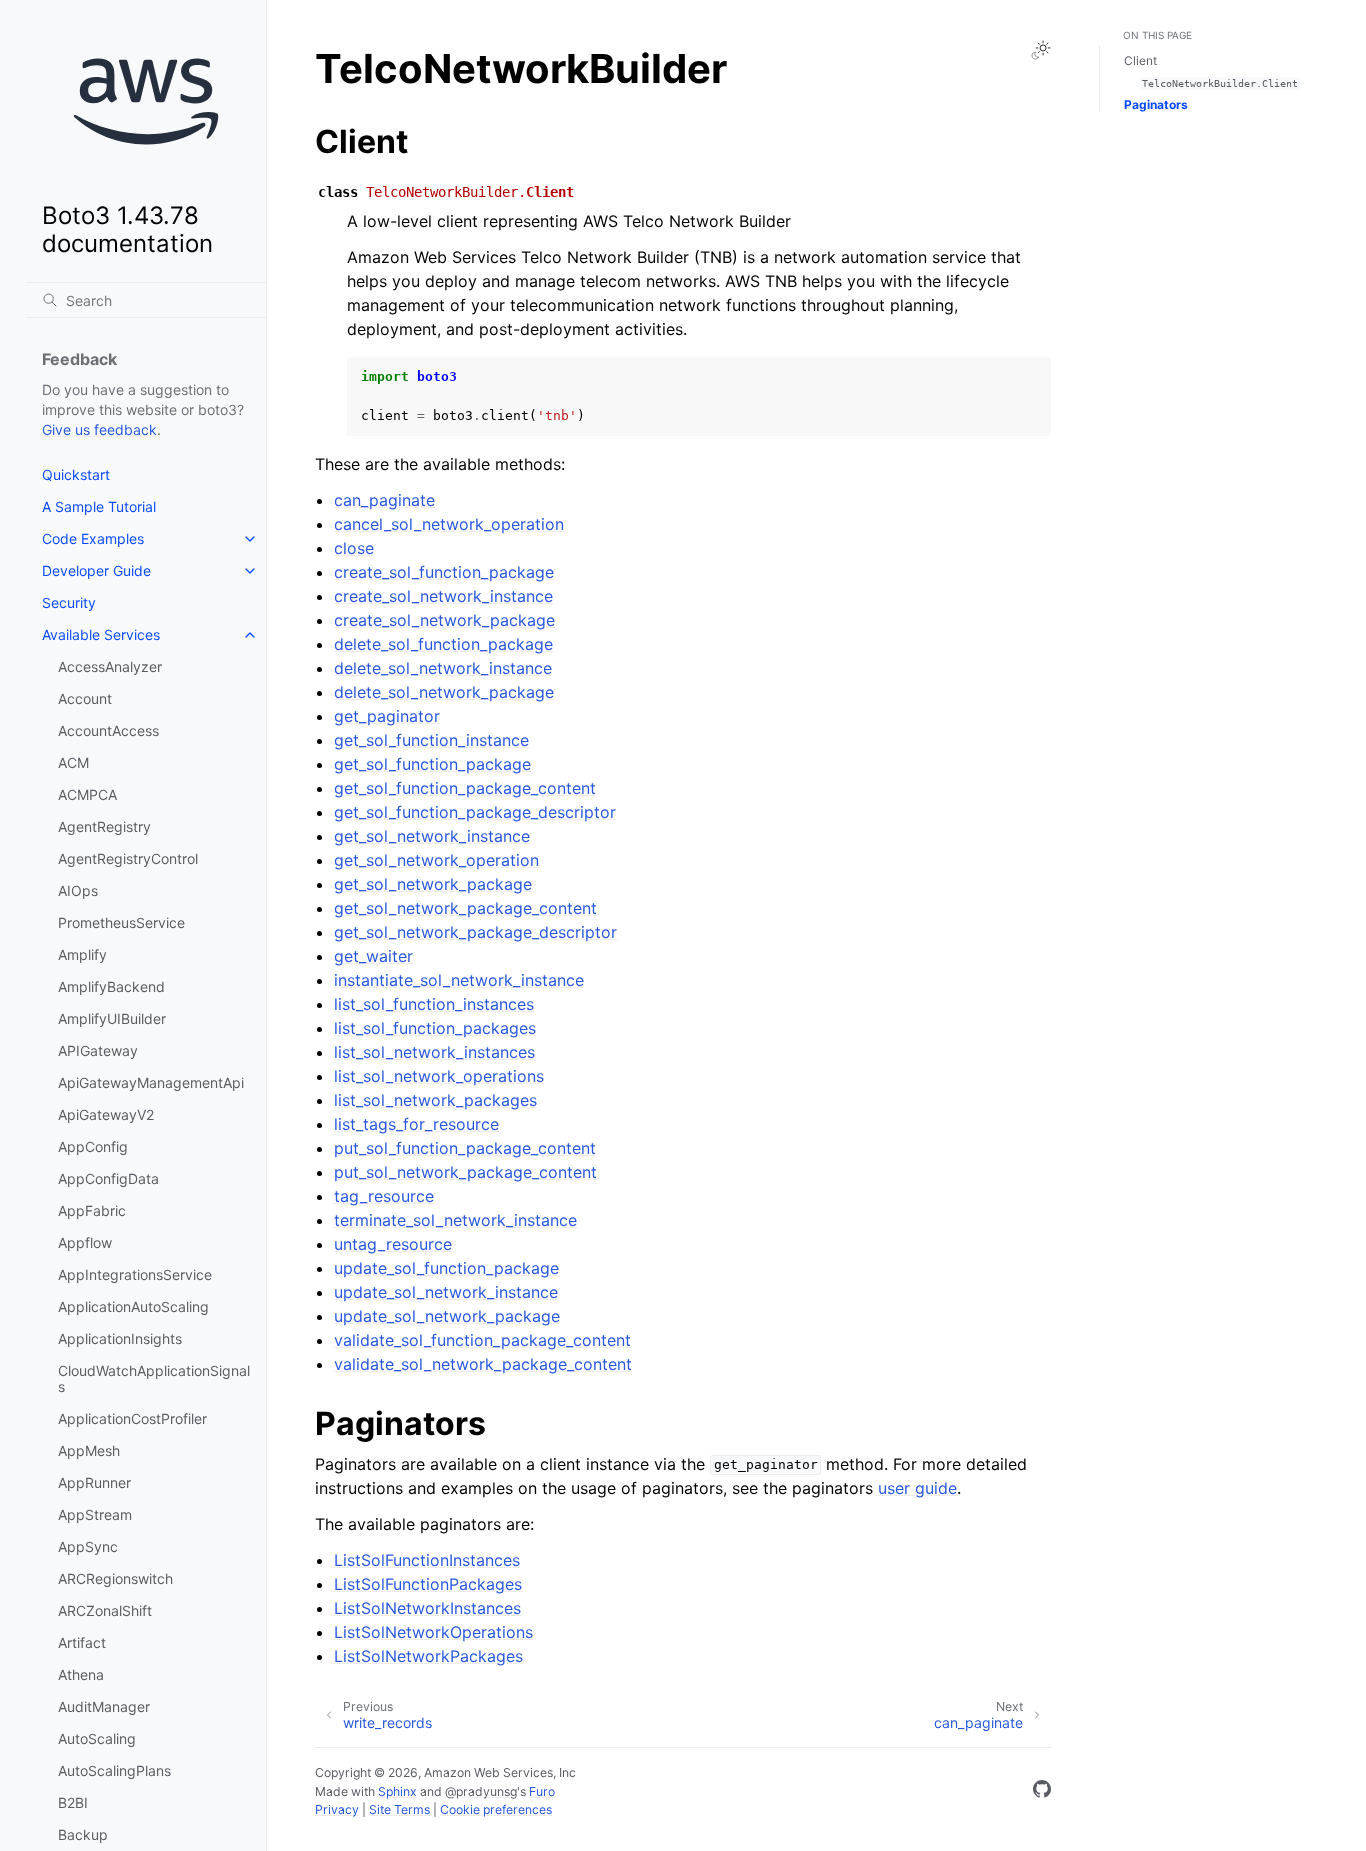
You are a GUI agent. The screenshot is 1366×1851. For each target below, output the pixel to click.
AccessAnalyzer (110, 666)
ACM (73, 762)
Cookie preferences (496, 1809)
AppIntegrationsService (135, 1274)
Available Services (101, 634)
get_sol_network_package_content (465, 908)
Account (85, 698)
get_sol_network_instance (432, 836)
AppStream (95, 1514)
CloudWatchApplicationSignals (154, 1378)
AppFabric (92, 1210)
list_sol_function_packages (435, 1028)
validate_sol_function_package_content (482, 1340)
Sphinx (397, 1791)
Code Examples (93, 538)
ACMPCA (87, 794)
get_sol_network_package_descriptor (475, 932)
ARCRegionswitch (115, 1578)
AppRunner (94, 1482)
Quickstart (76, 474)
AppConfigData (108, 1178)
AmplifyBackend (111, 986)
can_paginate (384, 500)
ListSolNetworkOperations (433, 1632)
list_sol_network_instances (434, 1052)
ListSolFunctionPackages (428, 1584)
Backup (83, 1834)
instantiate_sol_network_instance (459, 980)
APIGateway (98, 1050)
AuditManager (104, 1706)
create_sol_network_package (444, 620)
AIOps (78, 890)
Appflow (85, 1242)
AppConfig (93, 1146)
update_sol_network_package (447, 1316)
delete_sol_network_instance (443, 668)
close (354, 548)
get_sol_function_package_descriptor (475, 812)
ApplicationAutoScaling (133, 1306)
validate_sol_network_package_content (483, 1364)
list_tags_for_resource (416, 1124)
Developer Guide (96, 570)
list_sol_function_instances (434, 1004)
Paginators (1156, 104)
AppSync (88, 1546)
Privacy (337, 1809)
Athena (81, 1674)
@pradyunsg (481, 1791)
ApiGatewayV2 (106, 1114)
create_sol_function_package (444, 572)
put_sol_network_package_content (465, 1172)
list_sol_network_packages (435, 1100)
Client (1140, 60)
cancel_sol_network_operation (449, 524)
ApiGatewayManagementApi (151, 1082)
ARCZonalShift (105, 1610)
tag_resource (384, 1196)
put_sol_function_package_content (465, 1148)
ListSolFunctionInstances (427, 1560)
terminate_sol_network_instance (455, 1220)
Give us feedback (99, 429)
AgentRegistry (104, 826)
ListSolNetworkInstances (427, 1608)
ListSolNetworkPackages (428, 1656)
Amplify (82, 954)
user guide (917, 1488)
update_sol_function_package (446, 1268)
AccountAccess (108, 730)
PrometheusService (121, 922)
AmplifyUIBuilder (112, 1018)
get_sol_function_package (432, 764)
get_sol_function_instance (431, 740)
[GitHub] (1042, 1792)
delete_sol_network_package (444, 692)
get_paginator (387, 716)
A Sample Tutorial (99, 506)
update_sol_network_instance (446, 1292)
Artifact (82, 1642)
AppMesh (89, 1450)
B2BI (73, 1802)
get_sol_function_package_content (465, 788)
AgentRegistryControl (128, 858)
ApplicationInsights (120, 1338)
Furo (542, 1791)
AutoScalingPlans (114, 1770)
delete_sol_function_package (443, 644)
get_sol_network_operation (436, 860)
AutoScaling (97, 1738)
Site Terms (399, 1809)
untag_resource (393, 1244)
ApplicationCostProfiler (132, 1418)
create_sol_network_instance (443, 596)
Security (69, 602)
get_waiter (373, 956)
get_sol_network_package (433, 884)
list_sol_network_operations (439, 1076)
